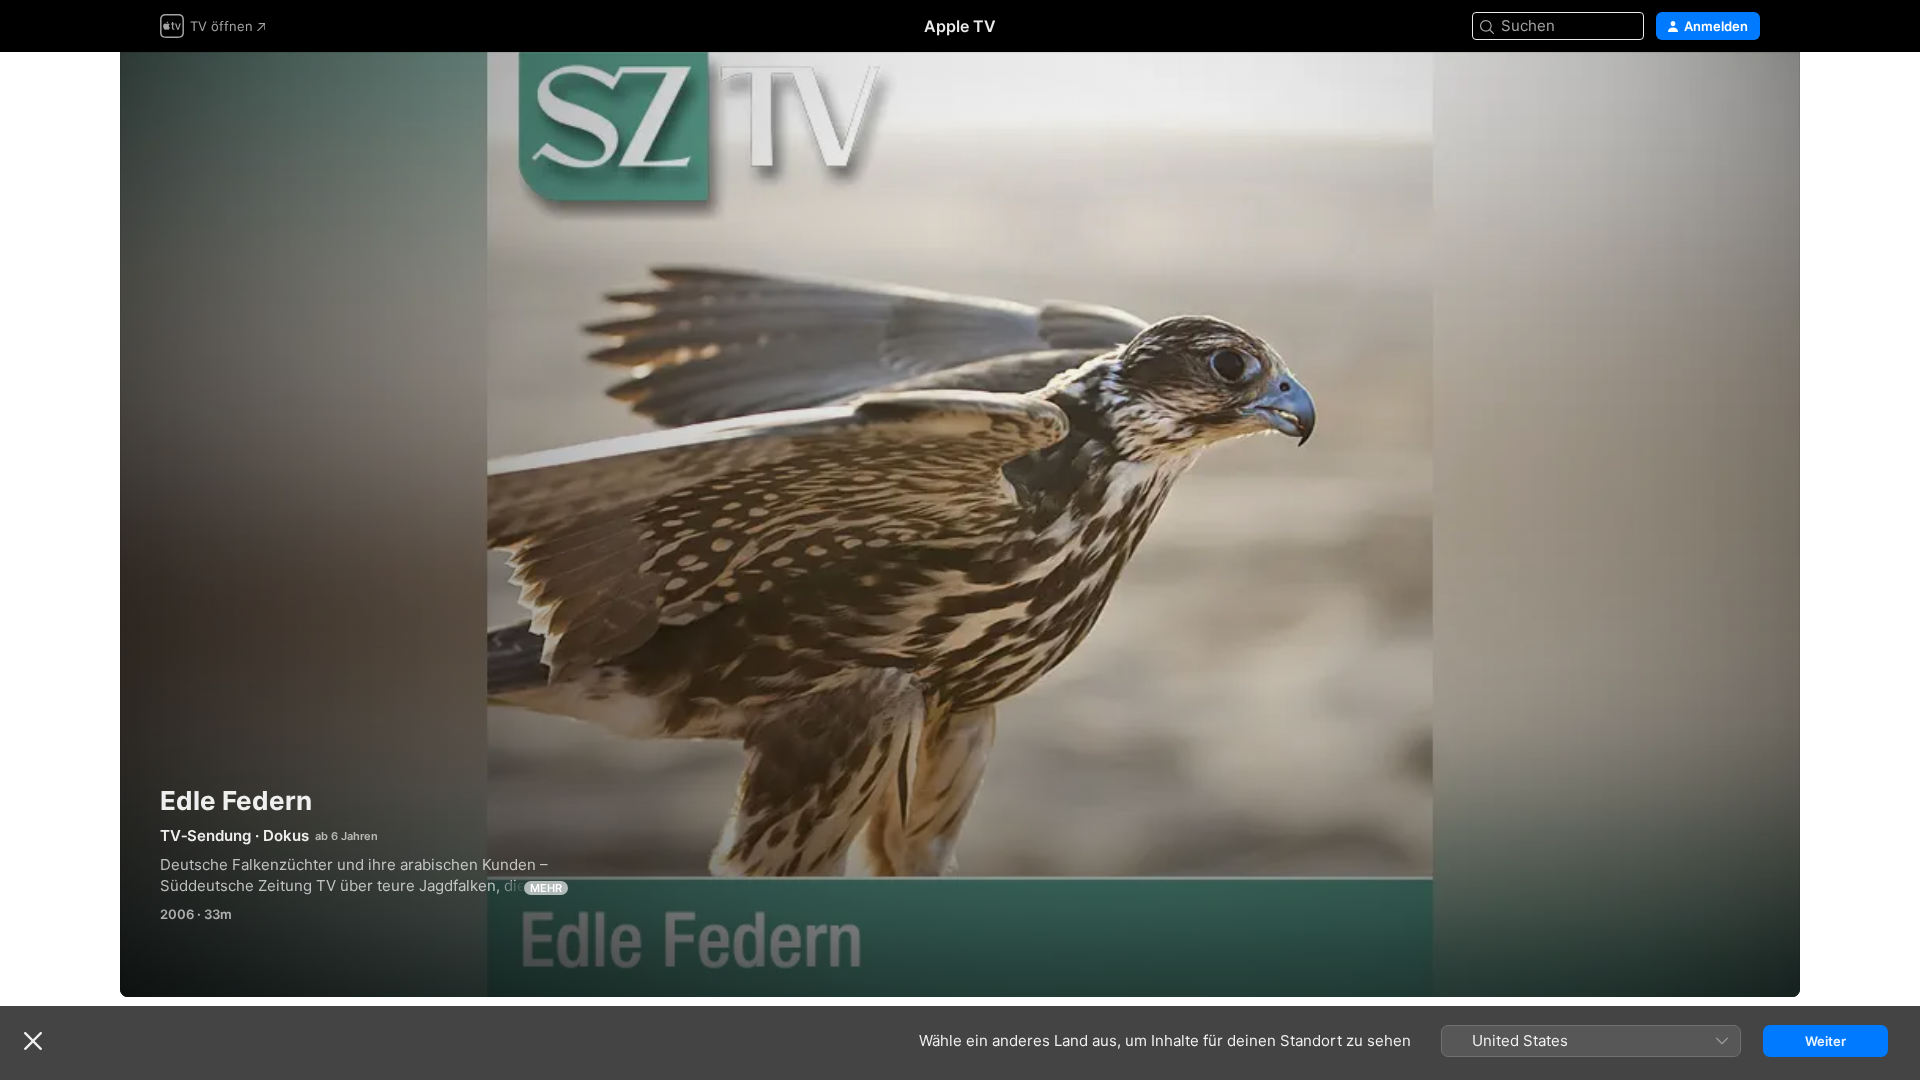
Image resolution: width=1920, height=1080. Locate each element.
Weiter (1825, 1041)
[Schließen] (33, 1041)
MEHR (546, 888)
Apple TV (960, 26)
